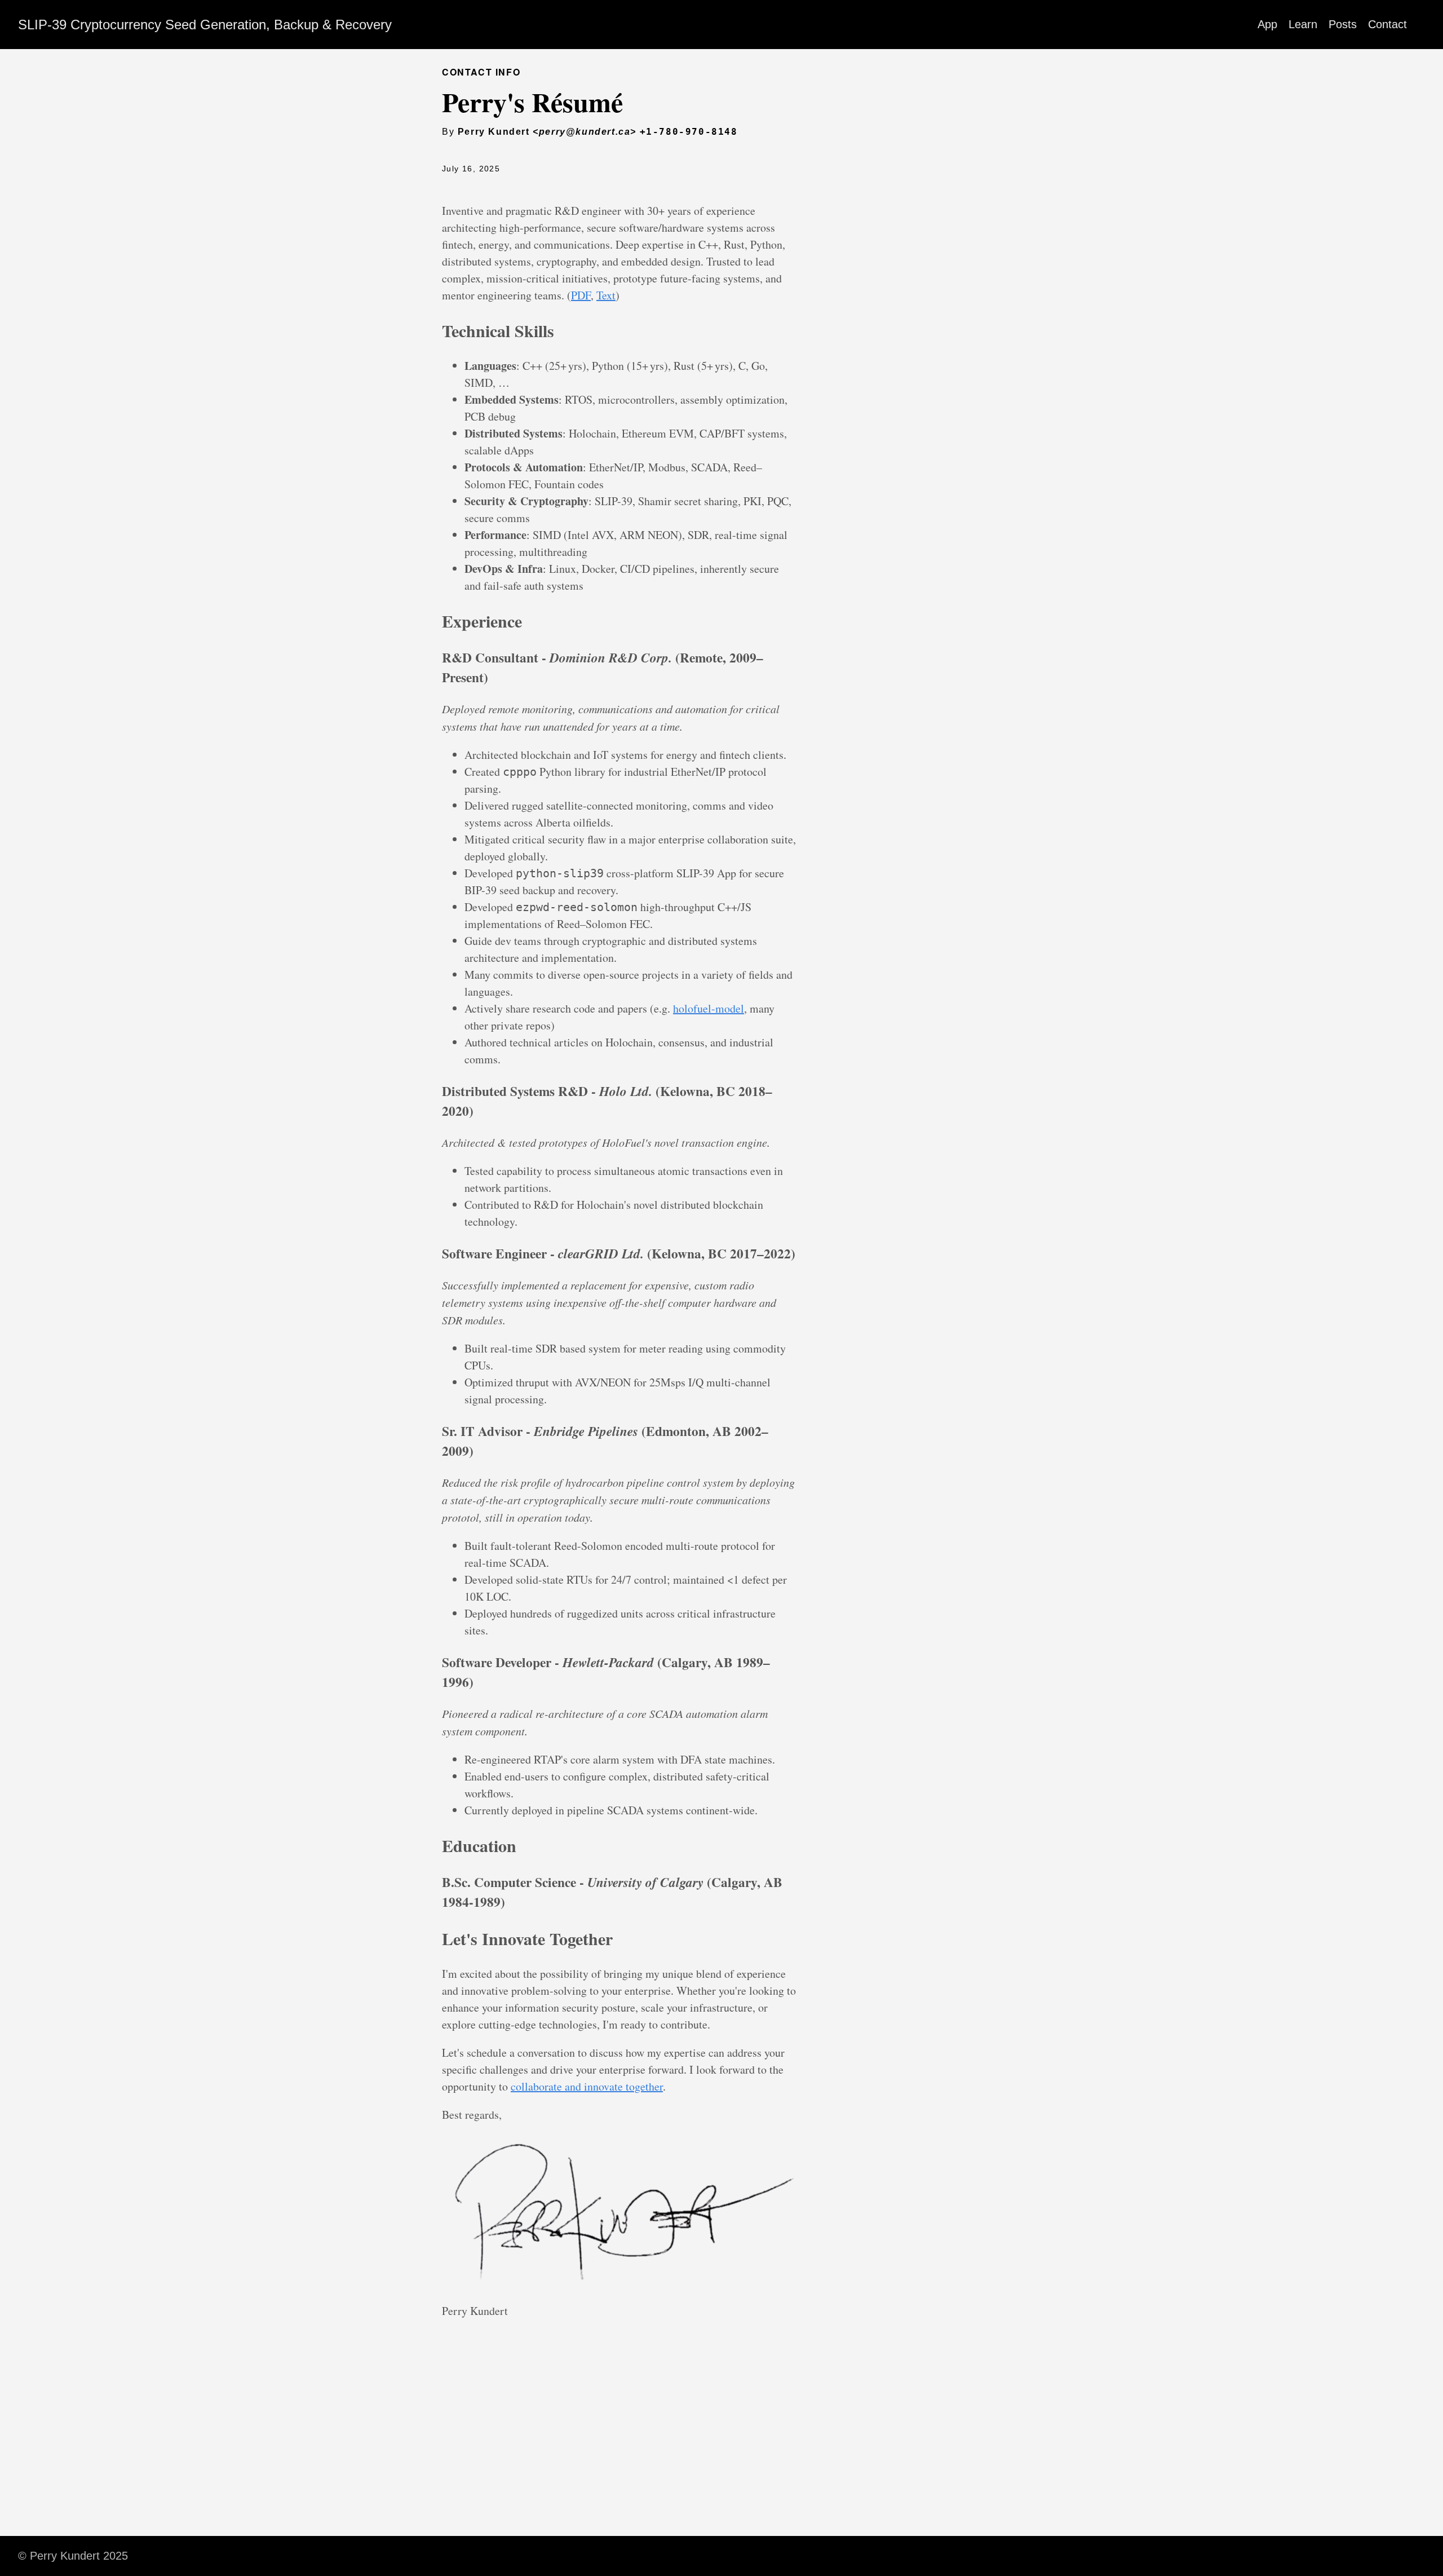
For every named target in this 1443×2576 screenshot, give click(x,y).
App (1267, 24)
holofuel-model (709, 1008)
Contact (1387, 24)
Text (606, 295)
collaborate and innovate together (587, 2086)
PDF (581, 295)
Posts (1343, 24)
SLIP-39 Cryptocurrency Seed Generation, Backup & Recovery (205, 25)
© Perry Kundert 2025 (73, 2556)
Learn (1303, 24)
